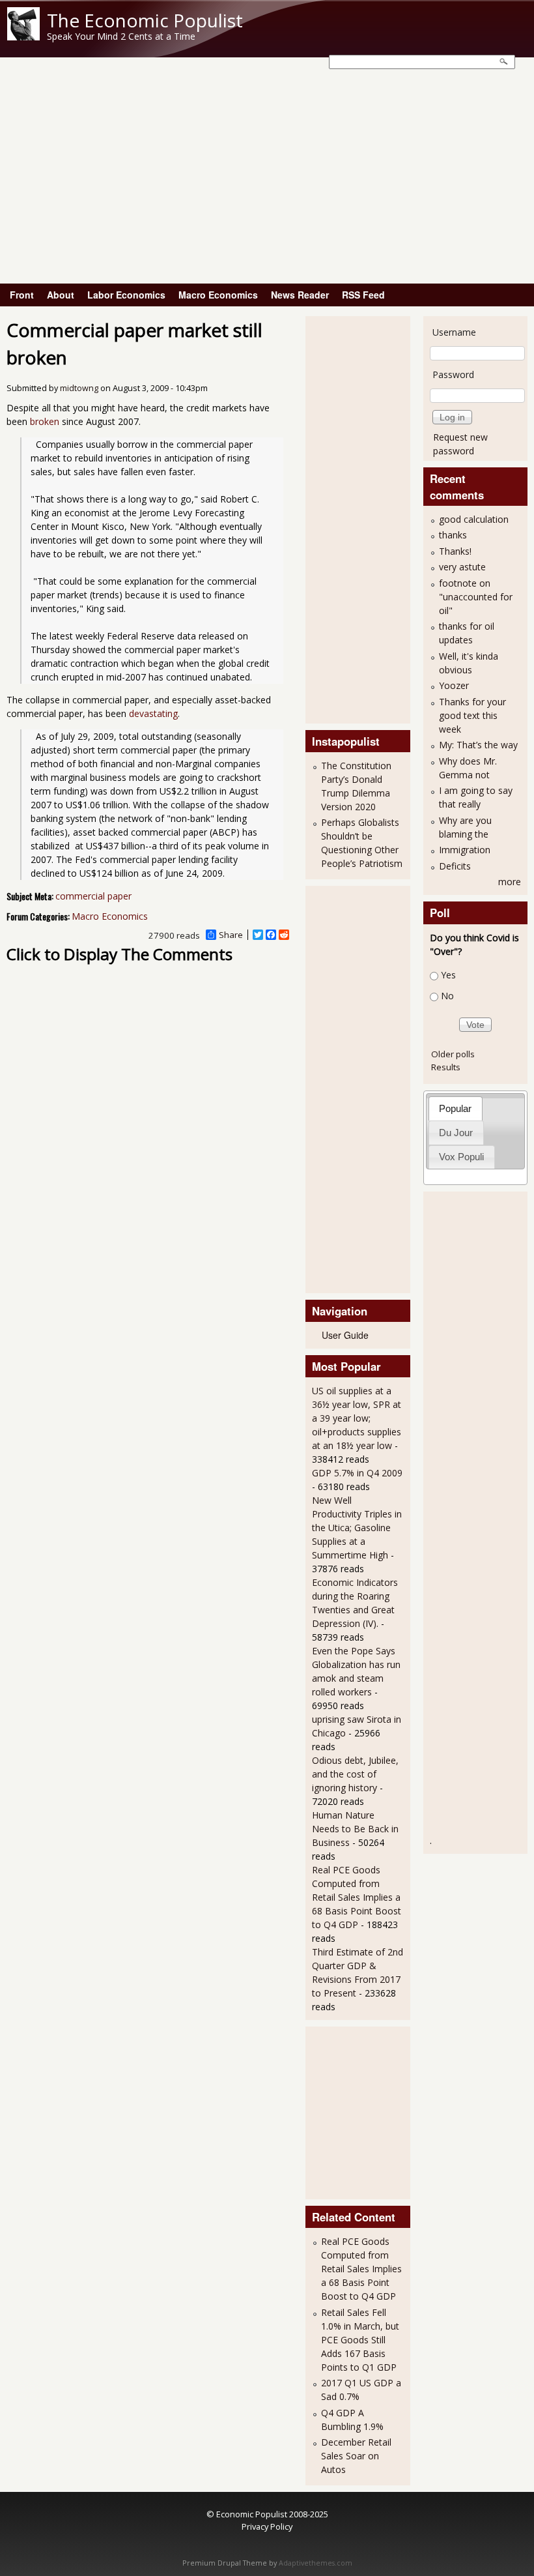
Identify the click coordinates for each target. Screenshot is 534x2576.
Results (446, 1067)
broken (45, 421)
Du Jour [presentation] (456, 1133)
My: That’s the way (478, 745)
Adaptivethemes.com (316, 2563)
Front (22, 295)
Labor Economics (126, 295)
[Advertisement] (267, 186)
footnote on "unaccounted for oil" (476, 597)
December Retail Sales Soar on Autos (356, 2456)
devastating (153, 713)
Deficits (455, 866)
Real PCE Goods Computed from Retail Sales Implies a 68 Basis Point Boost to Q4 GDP (357, 1897)
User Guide (345, 1335)
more (510, 882)
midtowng (79, 388)
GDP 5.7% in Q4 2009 (357, 1473)
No (447, 996)
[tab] (456, 1108)
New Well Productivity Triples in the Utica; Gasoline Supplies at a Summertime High (357, 1528)
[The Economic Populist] (23, 37)
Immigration (465, 850)
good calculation (474, 519)
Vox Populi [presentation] (461, 1157)
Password (453, 374)
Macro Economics (218, 295)
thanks (453, 535)
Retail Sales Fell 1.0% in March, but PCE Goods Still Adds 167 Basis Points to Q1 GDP (360, 2340)
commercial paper (93, 896)
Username (454, 332)
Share (231, 935)
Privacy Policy (267, 2526)
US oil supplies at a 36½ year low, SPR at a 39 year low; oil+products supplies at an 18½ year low (357, 1418)
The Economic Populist (145, 20)
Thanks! (455, 551)
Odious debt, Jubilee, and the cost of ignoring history (355, 1774)
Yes (448, 975)
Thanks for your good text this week (472, 715)
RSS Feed (363, 295)
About (61, 295)
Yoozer (454, 685)
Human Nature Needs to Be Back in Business (355, 1829)
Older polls (453, 1054)
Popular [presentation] (455, 1108)
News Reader (300, 295)
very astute (462, 567)
